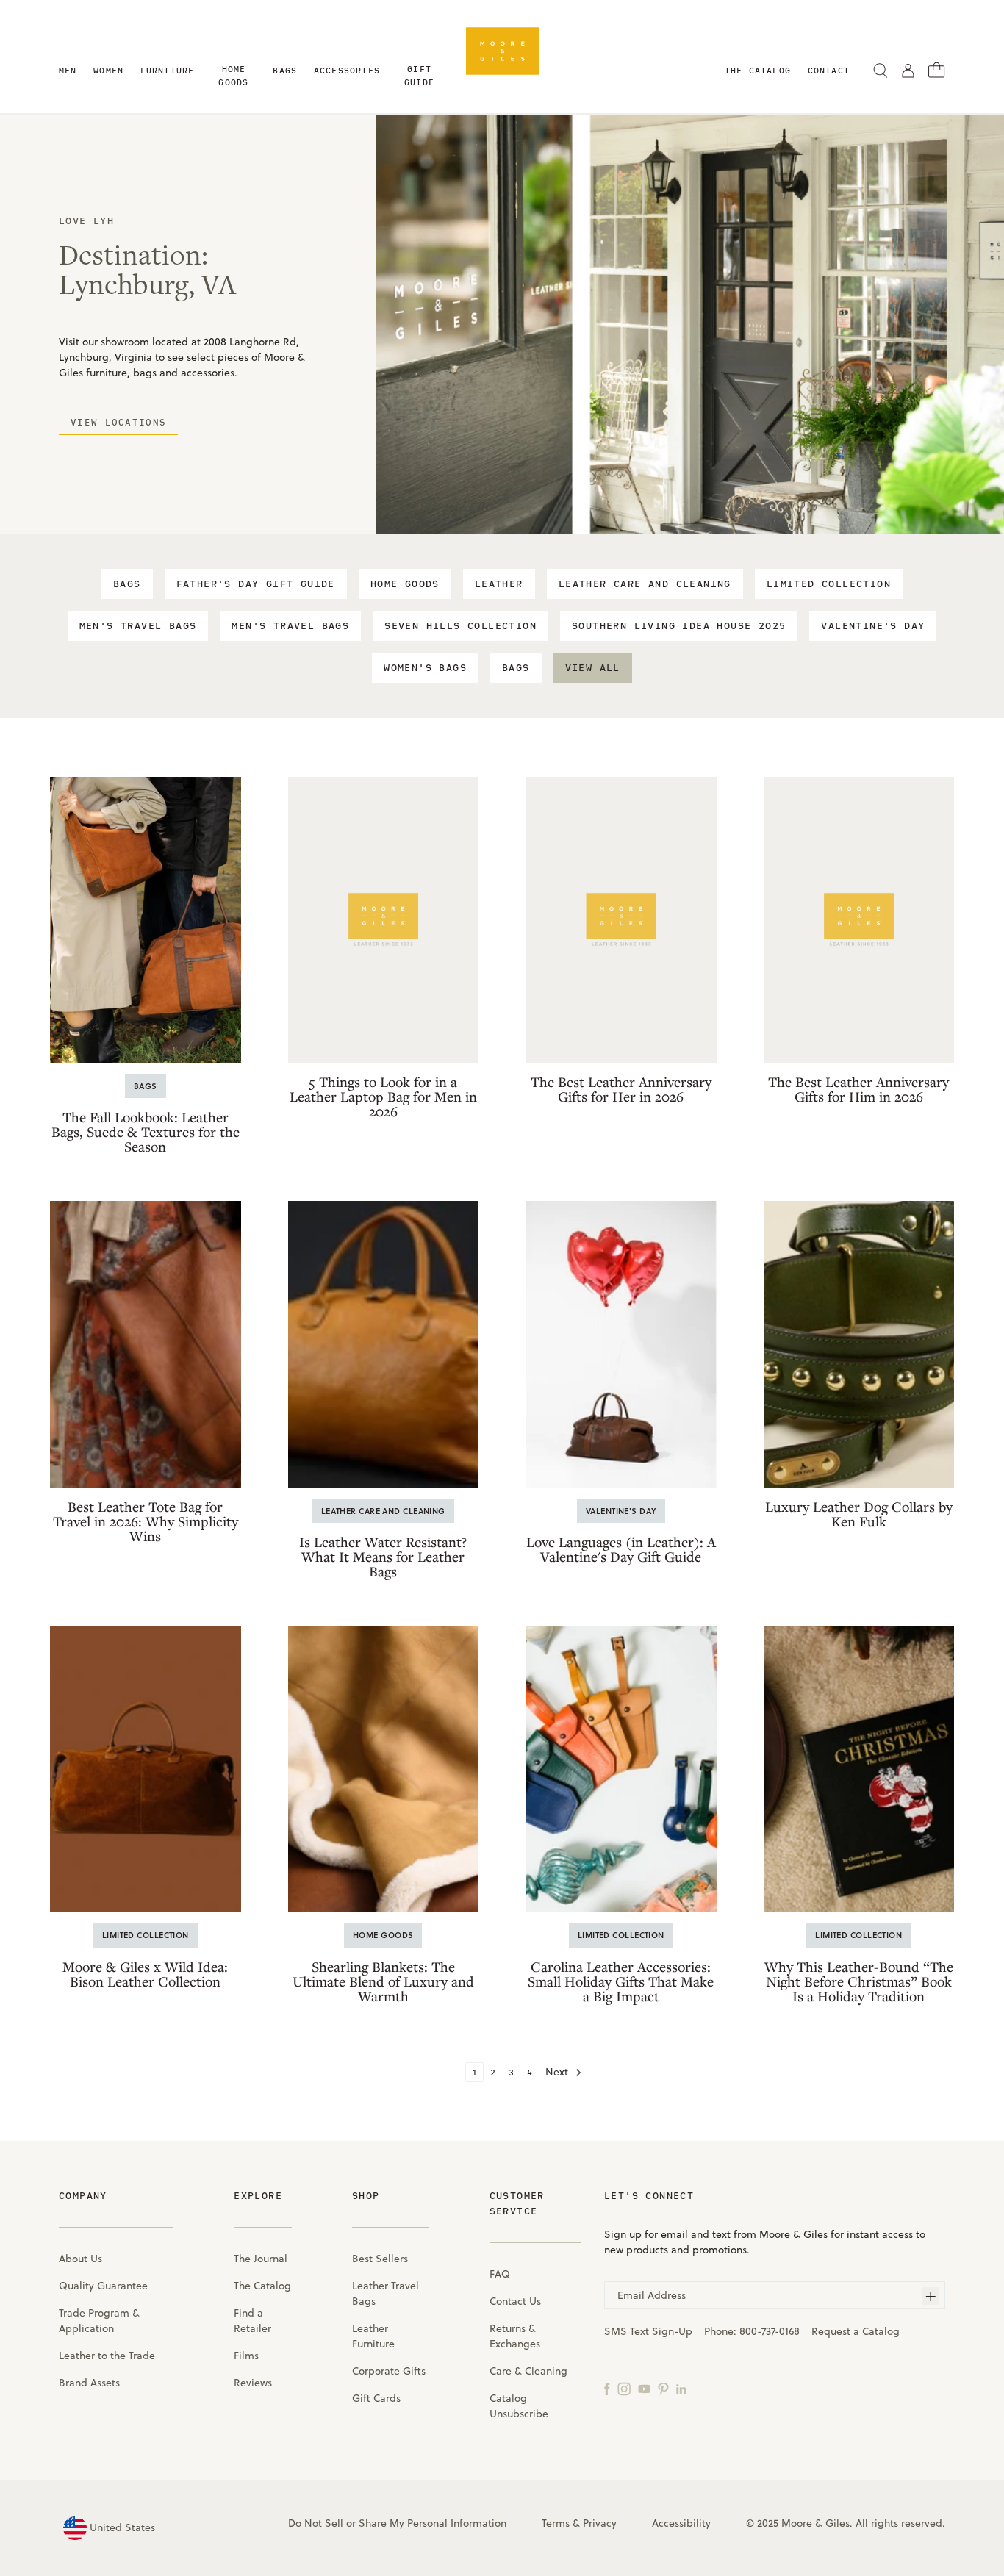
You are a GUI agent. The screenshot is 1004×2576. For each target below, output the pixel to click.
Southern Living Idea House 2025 (679, 626)
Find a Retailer (252, 2321)
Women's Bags (425, 668)
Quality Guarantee (103, 2286)
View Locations (118, 422)
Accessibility (681, 2523)
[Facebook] (607, 2388)
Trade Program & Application (99, 2321)
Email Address (652, 2295)
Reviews (253, 2383)
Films (246, 2356)
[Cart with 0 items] (937, 69)
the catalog (758, 70)
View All (593, 668)
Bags (285, 70)
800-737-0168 (770, 2331)
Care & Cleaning (528, 2371)
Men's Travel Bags (138, 626)
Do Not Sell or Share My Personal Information (397, 2523)
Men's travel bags (290, 626)
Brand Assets (89, 2383)
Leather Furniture (373, 2336)
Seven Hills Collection (460, 626)
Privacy (600, 2523)
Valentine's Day (873, 626)
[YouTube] (644, 2388)
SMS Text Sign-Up (648, 2331)
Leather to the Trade (107, 2356)
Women (108, 70)
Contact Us (515, 2301)
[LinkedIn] (681, 2388)
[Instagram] (624, 2388)
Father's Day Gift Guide (256, 584)
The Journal (261, 2259)
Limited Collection (829, 584)
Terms (556, 2523)
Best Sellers (380, 2259)
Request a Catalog (856, 2331)
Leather (499, 584)
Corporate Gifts (389, 2371)
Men (68, 70)
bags (516, 668)
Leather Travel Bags (386, 2293)
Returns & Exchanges (515, 2336)
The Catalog (262, 2286)
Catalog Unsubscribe (519, 2406)
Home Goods (233, 75)
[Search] (881, 70)
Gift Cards (376, 2398)
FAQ (500, 2274)
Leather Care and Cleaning (645, 584)
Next (558, 2072)
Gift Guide (419, 75)
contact (829, 70)
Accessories (347, 70)
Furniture (168, 70)
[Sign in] (908, 70)
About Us (80, 2259)
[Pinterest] (663, 2388)
